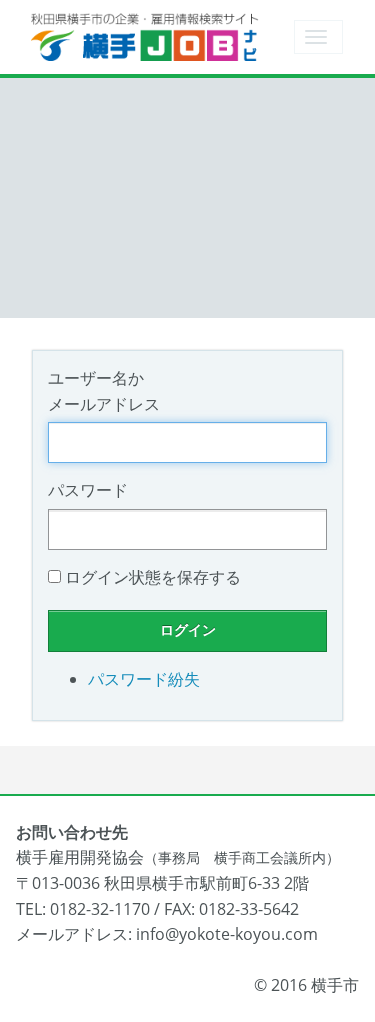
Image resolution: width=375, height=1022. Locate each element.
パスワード (88, 490)
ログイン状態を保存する (153, 577)
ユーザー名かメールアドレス (104, 391)
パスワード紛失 (144, 679)
